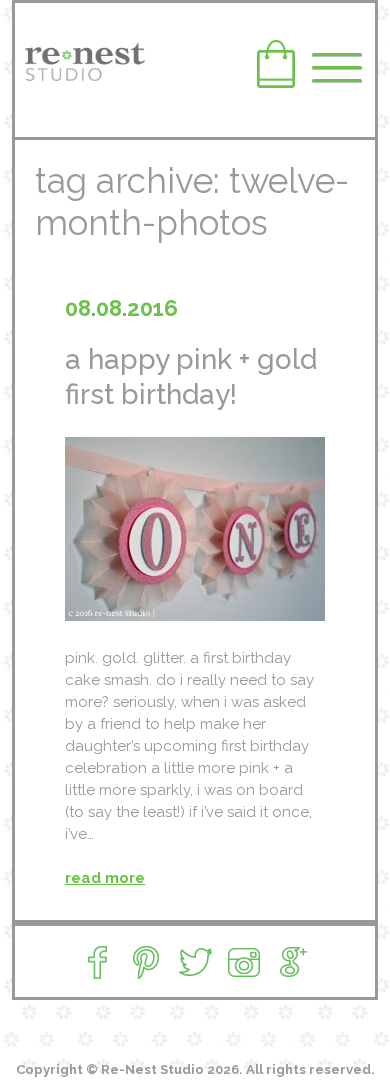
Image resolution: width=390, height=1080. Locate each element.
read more (105, 878)
